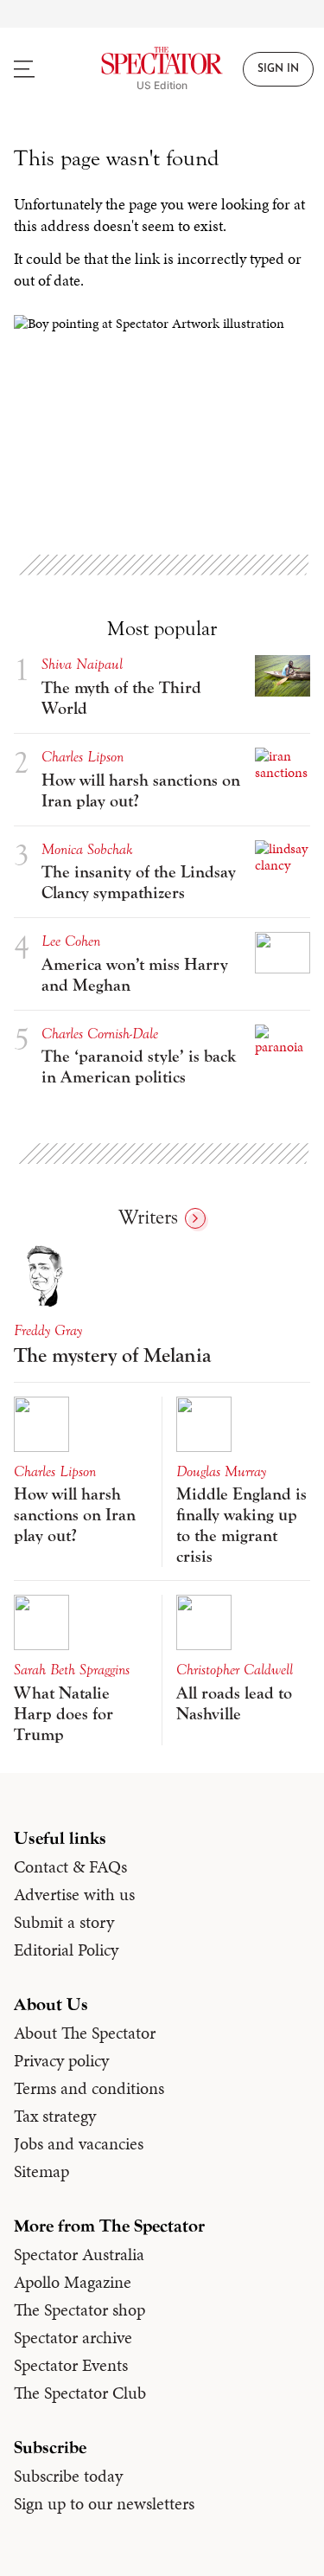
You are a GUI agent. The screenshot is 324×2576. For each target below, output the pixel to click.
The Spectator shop (79, 2309)
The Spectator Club (80, 2393)
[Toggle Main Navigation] (41, 69)
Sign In (278, 69)
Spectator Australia (79, 2254)
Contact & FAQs (70, 1866)
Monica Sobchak (87, 849)
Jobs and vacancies (79, 2143)
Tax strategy (55, 2116)
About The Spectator (85, 2033)
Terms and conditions (89, 2088)
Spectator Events (71, 2365)
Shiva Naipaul (82, 664)
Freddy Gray (48, 1330)
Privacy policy (61, 2060)
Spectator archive (73, 2337)
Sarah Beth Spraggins (72, 1670)
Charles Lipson (83, 757)
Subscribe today (68, 2476)
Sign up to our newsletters (104, 2503)
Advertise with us (74, 1894)
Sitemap (41, 2171)
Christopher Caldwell (235, 1670)
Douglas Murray (221, 1471)
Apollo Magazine (73, 2282)
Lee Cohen (71, 941)
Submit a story (64, 1922)
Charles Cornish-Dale (100, 1034)
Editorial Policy (66, 1950)
